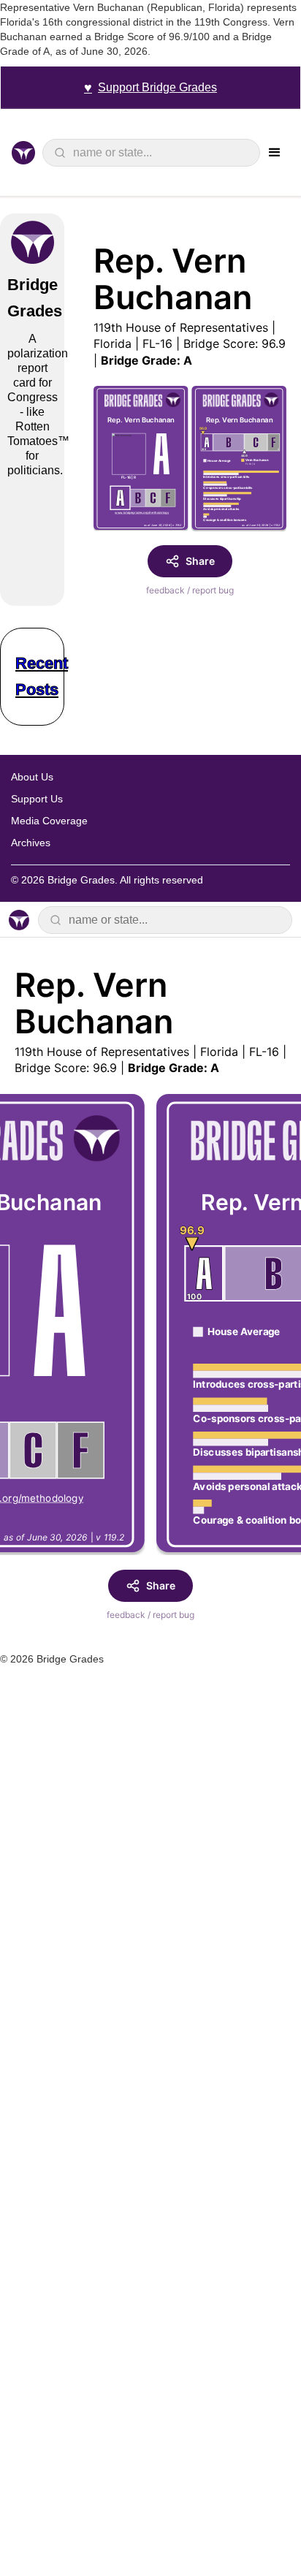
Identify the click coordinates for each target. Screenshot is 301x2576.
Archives (31, 843)
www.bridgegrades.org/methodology (142, 513)
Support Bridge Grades (150, 88)
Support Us (37, 799)
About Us (32, 777)
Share (200, 561)
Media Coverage (49, 821)
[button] (275, 153)
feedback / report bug (190, 590)
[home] (27, 153)
